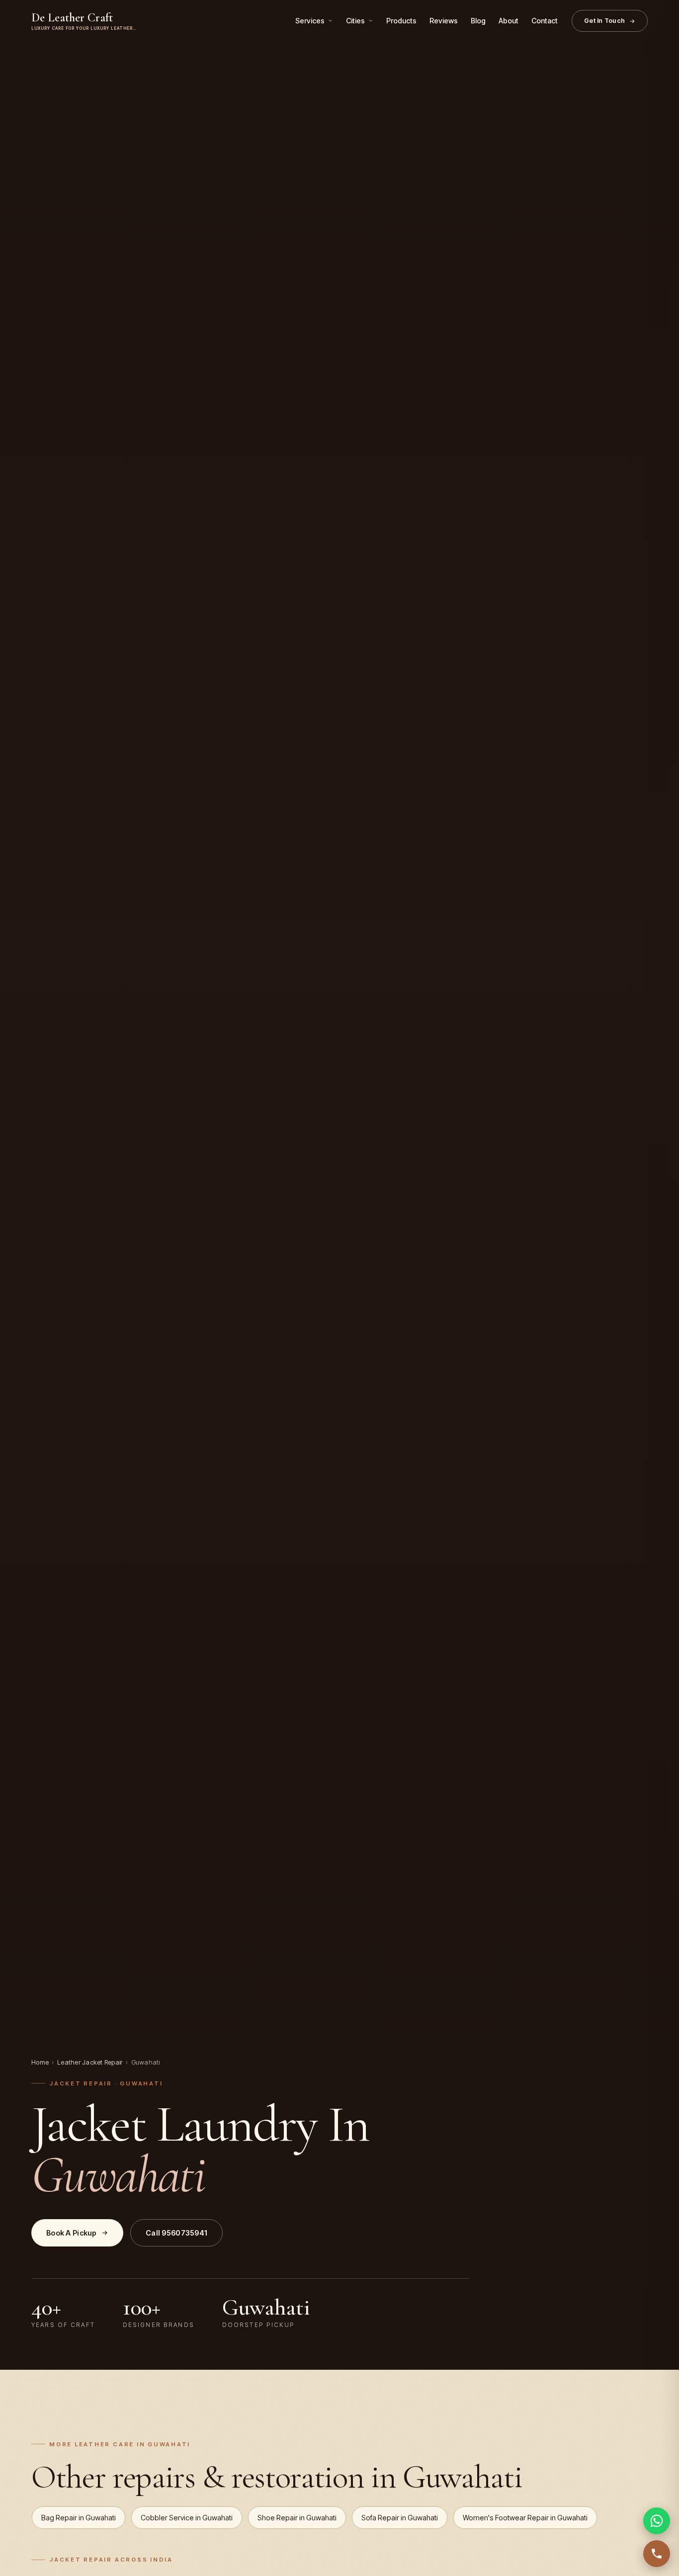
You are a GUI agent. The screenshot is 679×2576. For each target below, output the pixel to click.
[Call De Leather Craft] (657, 2554)
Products (401, 21)
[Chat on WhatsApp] (657, 2521)
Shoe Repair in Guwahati (297, 2518)
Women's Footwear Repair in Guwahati (525, 2518)
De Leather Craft (84, 21)
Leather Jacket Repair (90, 2062)
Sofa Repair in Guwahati (400, 2518)
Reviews (444, 21)
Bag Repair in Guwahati (79, 2518)
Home (40, 2062)
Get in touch (604, 21)
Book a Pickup (72, 2233)
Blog (478, 21)
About (509, 21)
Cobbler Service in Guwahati (187, 2518)
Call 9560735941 (176, 2233)
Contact (545, 21)
